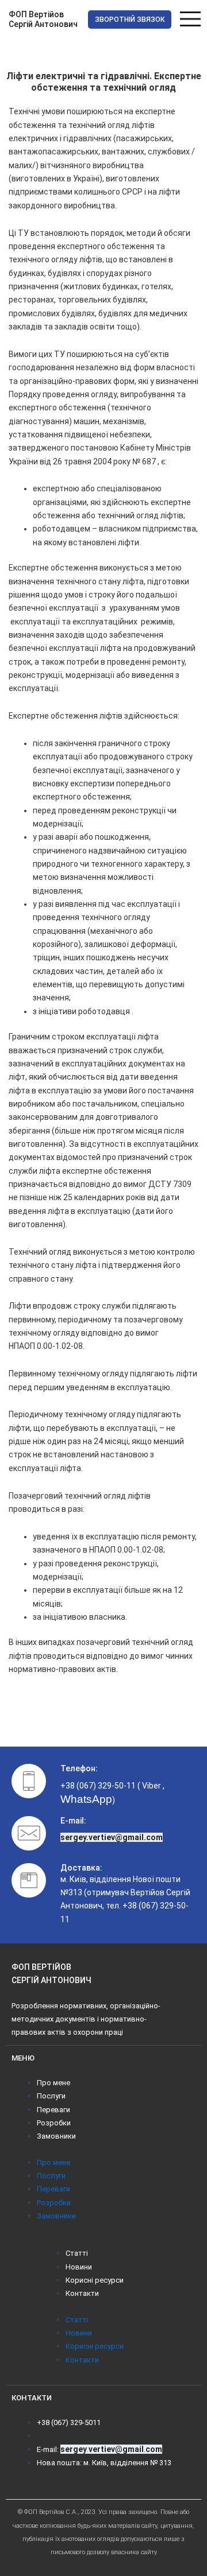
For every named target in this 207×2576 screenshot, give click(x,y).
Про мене (53, 2083)
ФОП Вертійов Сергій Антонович (43, 20)
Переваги (53, 2110)
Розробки (54, 2123)
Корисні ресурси (95, 2280)
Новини (79, 2267)
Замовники (56, 2136)
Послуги (51, 2096)
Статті (77, 2253)
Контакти (82, 2293)
